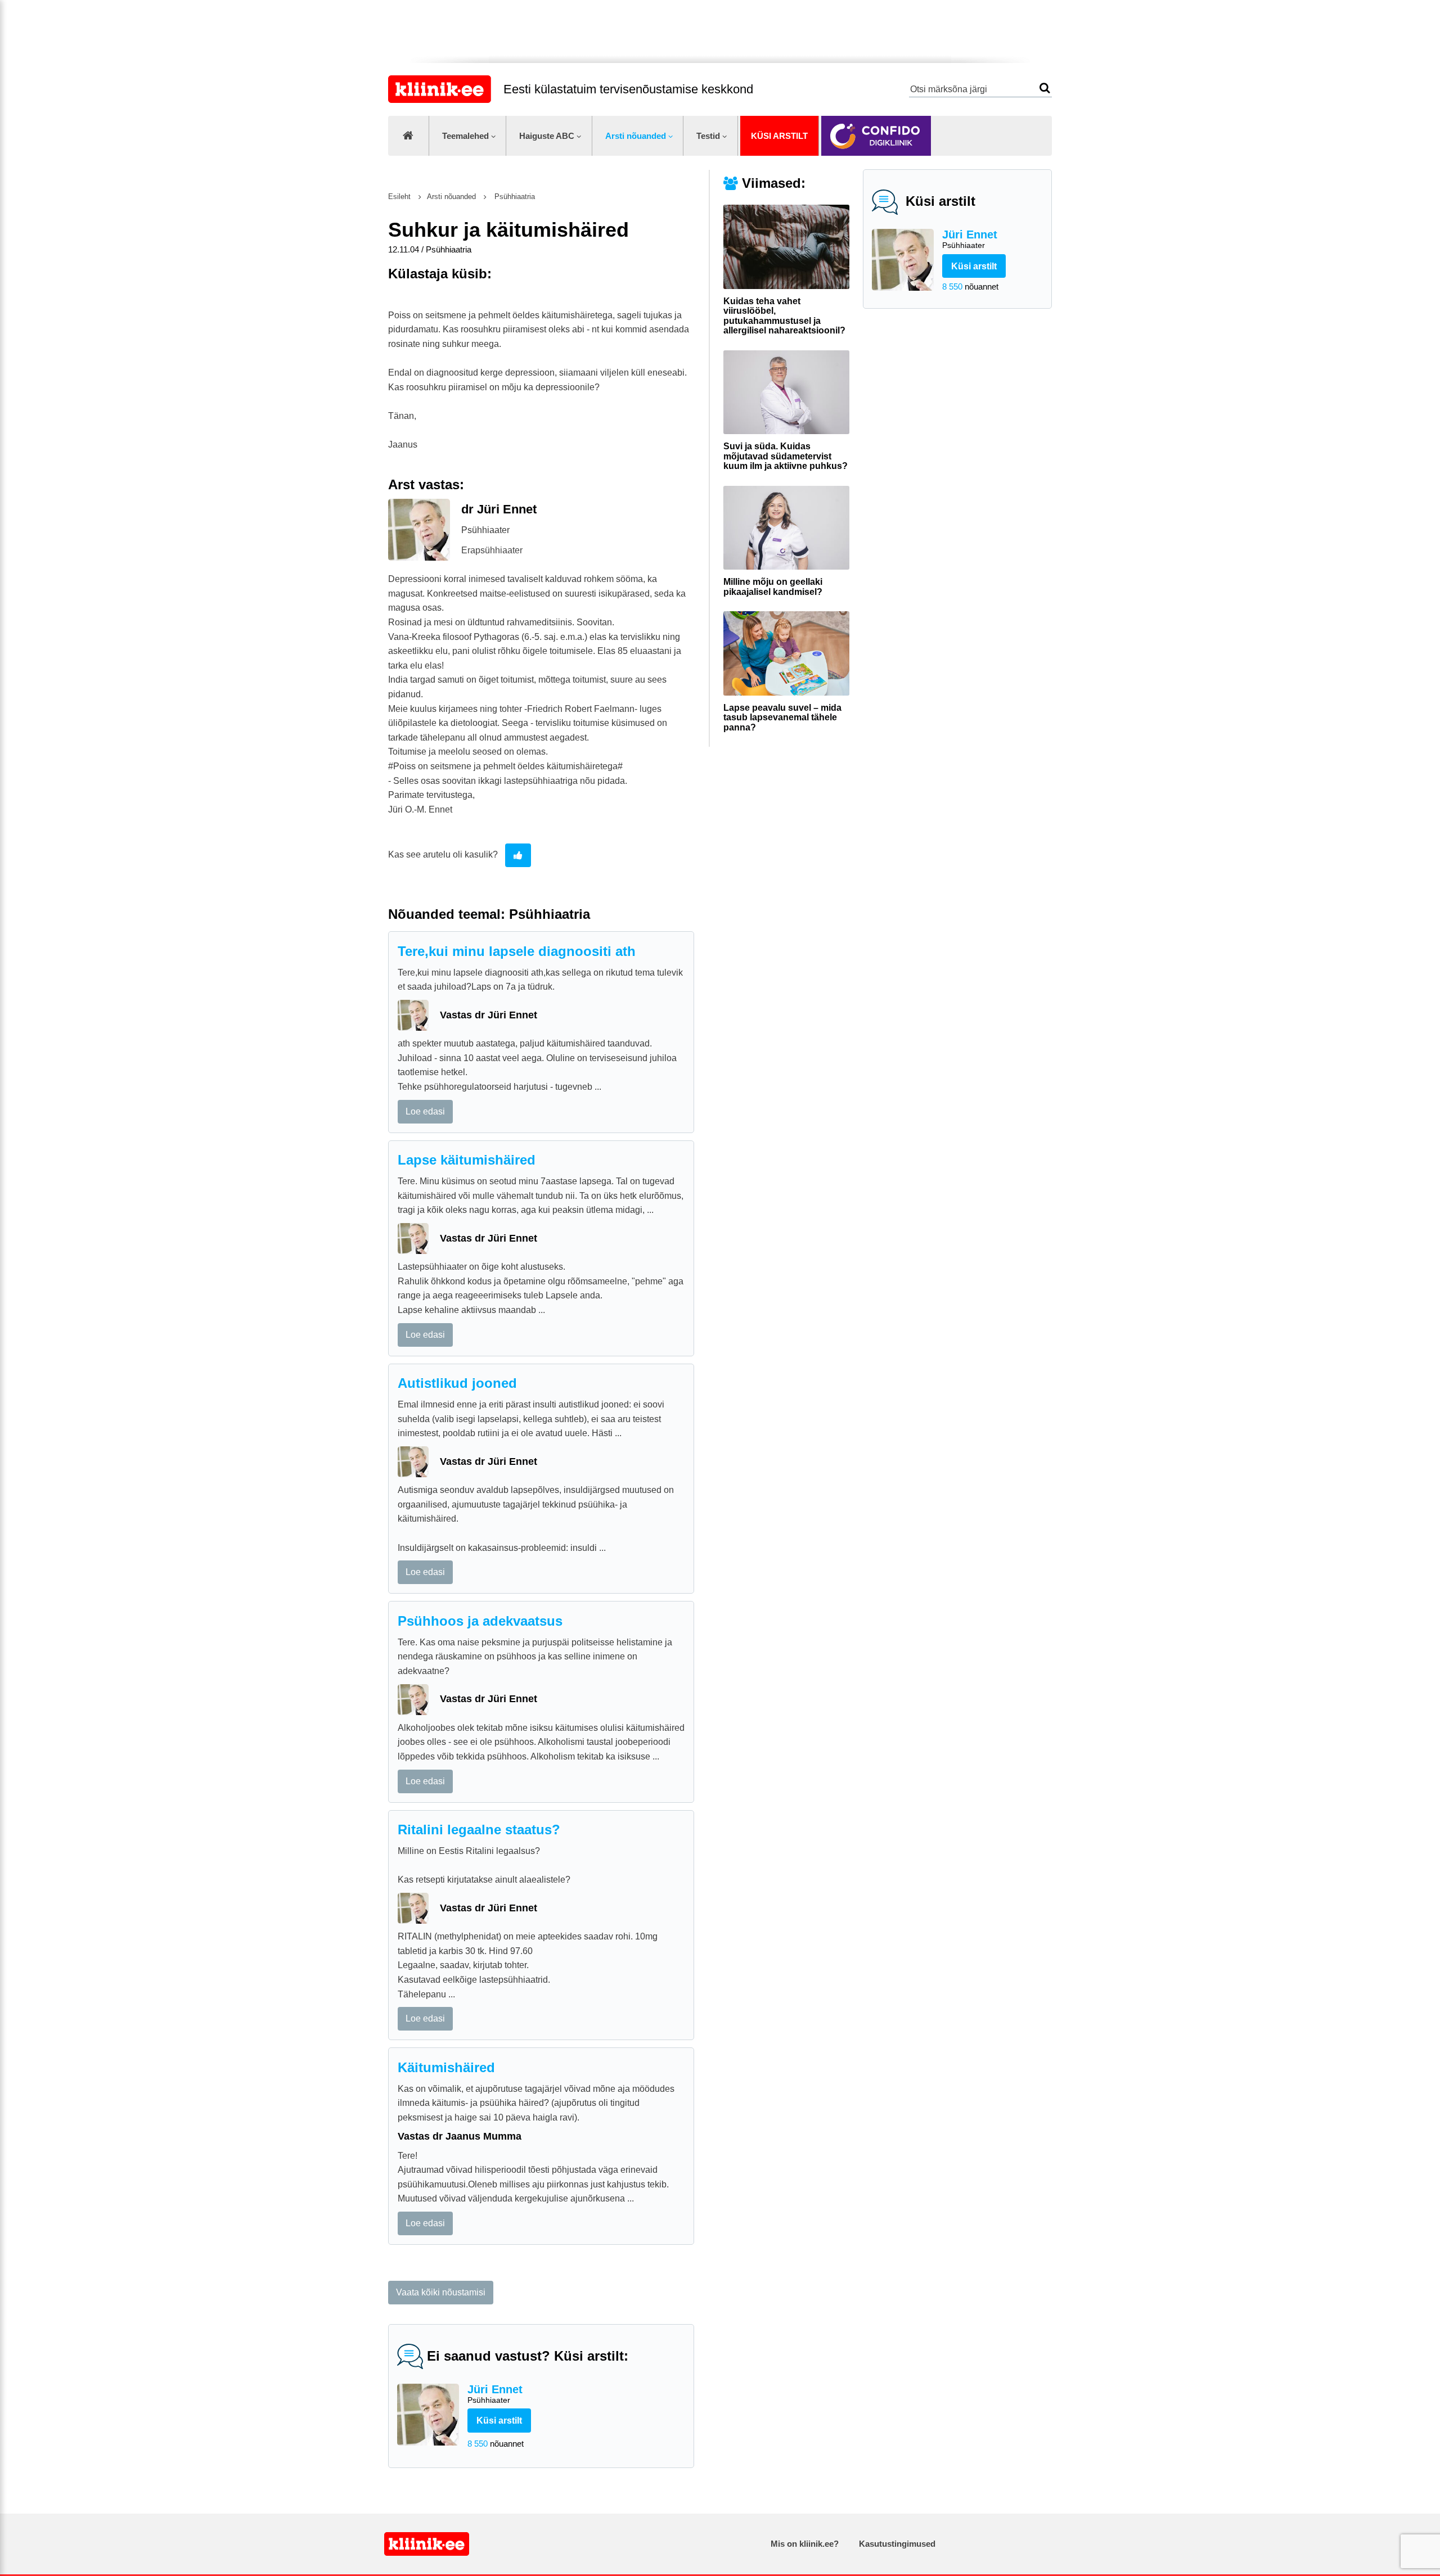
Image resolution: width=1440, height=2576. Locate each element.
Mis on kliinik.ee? (805, 2544)
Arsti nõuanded (636, 136)
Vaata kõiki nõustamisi (441, 2292)
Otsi (1045, 88)
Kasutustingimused (897, 2544)
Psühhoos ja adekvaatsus (480, 1621)
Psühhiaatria (514, 197)
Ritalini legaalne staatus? (479, 1830)
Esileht (399, 197)
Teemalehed (465, 136)
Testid (708, 136)
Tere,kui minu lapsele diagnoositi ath (517, 951)
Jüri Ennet (970, 239)
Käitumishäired (446, 2067)
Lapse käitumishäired (467, 1160)
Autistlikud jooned (457, 1383)
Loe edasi (425, 1111)
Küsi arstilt (779, 136)
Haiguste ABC (547, 136)
